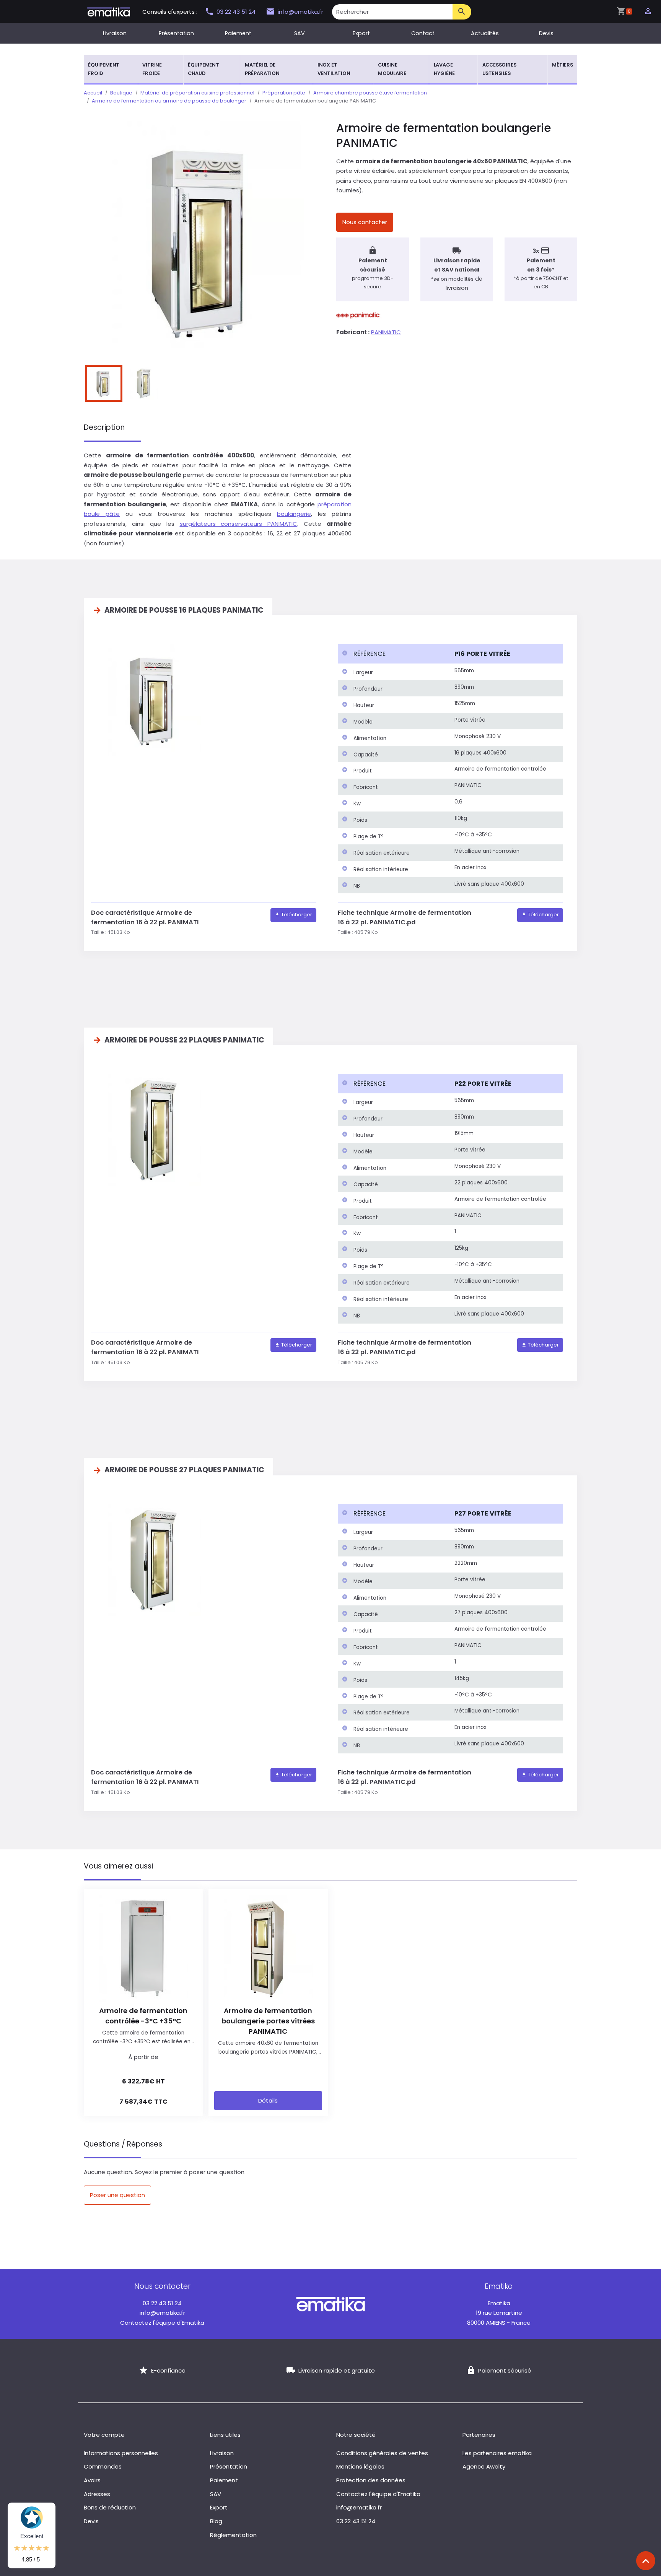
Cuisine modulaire (392, 69)
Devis (546, 33)
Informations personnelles (121, 2453)
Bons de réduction (110, 2507)
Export (361, 33)
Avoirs (92, 2480)
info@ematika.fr (300, 12)
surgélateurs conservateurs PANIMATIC (239, 524)
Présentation (176, 33)
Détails (268, 2100)
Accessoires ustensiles (499, 69)
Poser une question (117, 2195)
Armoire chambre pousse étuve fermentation (370, 93)
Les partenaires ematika (497, 2453)
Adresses (97, 2494)
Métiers (563, 65)
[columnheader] (394, 654)
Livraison (115, 33)
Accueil (93, 93)
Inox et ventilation (334, 69)
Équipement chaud (204, 69)
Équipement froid (104, 69)
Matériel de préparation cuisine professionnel (197, 93)
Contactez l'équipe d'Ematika (162, 2323)
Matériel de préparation (262, 69)
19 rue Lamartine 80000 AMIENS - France (499, 2313)
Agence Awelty (484, 2466)
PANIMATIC (386, 332)
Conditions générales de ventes (382, 2453)
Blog (216, 2521)
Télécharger (296, 915)
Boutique (121, 93)
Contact (423, 33)
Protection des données (371, 2480)
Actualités (485, 33)
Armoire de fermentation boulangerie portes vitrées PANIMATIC (268, 2021)
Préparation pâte (284, 93)
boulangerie (294, 514)
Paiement (238, 33)
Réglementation (233, 2535)
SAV (300, 33)
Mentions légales (360, 2466)
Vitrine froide (152, 69)
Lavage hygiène (444, 69)
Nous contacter (365, 222)
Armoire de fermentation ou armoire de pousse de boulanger (169, 101)
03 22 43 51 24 (237, 12)
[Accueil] (109, 11)
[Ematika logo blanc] (330, 2304)
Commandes (103, 2466)
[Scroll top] (646, 2561)
